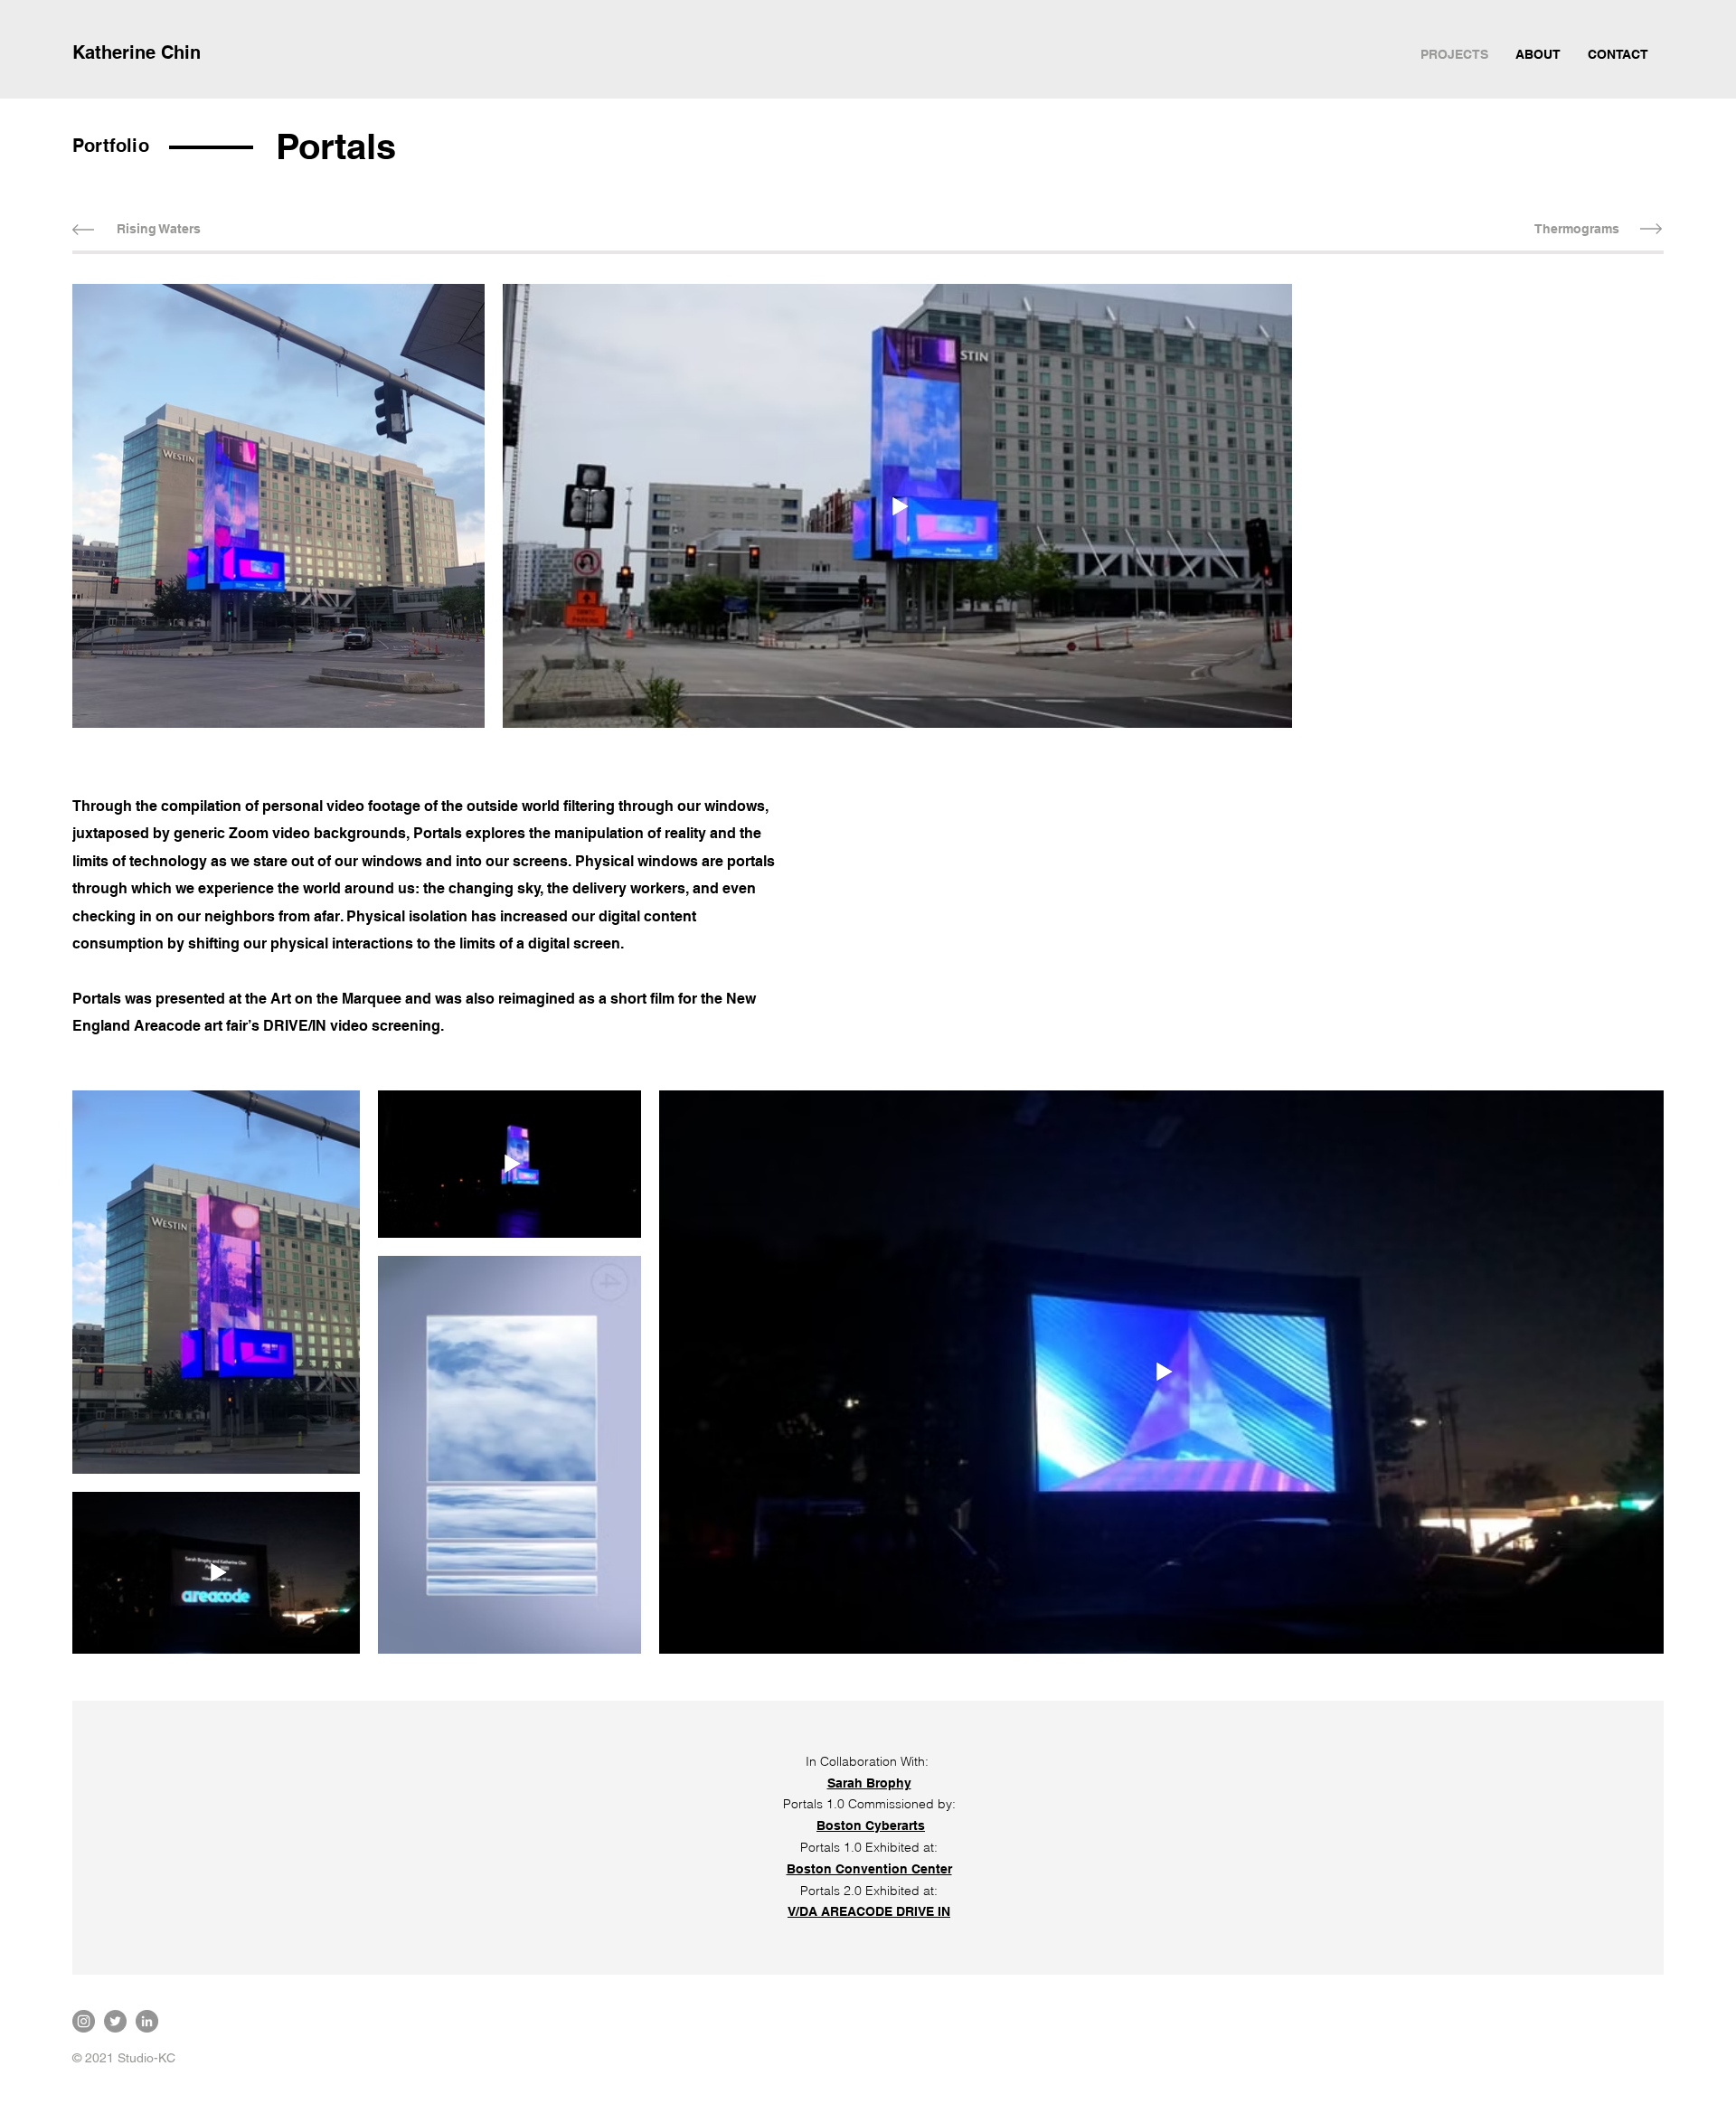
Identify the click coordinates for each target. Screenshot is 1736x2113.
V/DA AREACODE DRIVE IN (869, 1911)
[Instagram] (84, 2021)
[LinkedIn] (147, 2021)
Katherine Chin (137, 52)
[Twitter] (115, 2021)
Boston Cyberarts (871, 1825)
